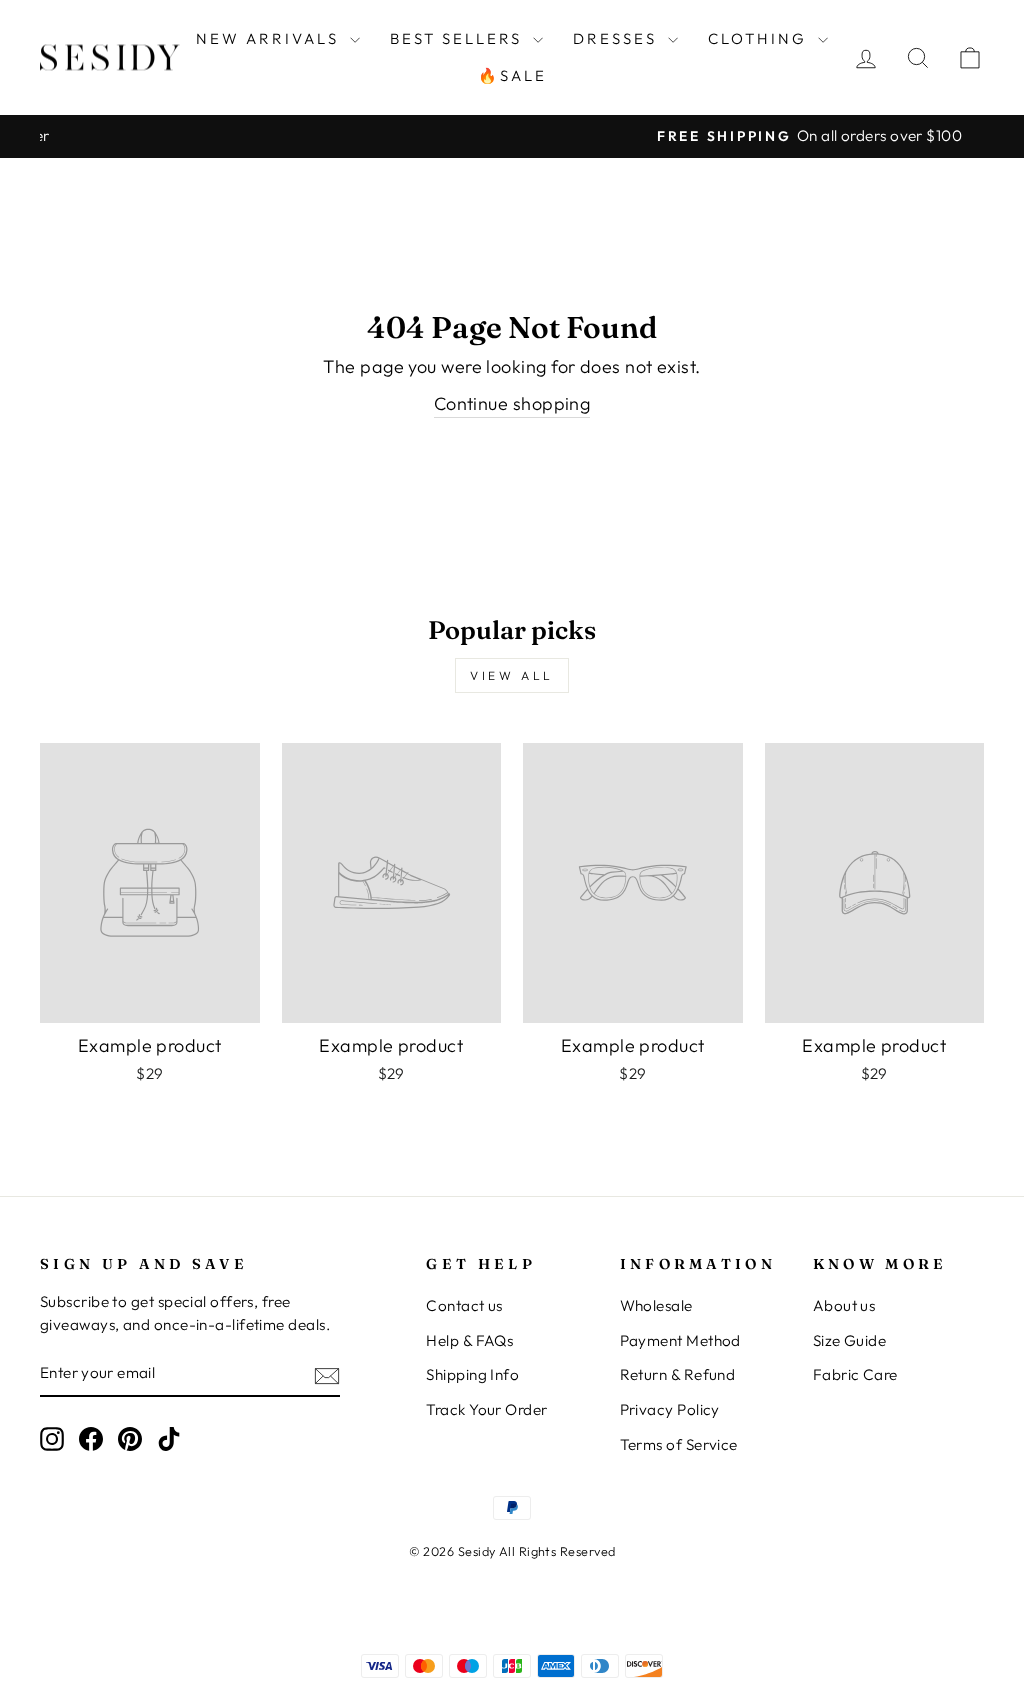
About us (844, 1305)
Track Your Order (486, 1409)
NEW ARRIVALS (270, 38)
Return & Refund (678, 1374)
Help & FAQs (469, 1340)
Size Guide (850, 1340)
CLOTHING (760, 38)
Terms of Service (679, 1444)
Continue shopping (512, 403)
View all (512, 675)
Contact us (464, 1305)
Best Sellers (459, 38)
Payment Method (680, 1340)
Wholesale (656, 1305)
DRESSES (618, 38)
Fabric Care (855, 1374)
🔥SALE (512, 75)
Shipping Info (472, 1374)
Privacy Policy (670, 1409)
